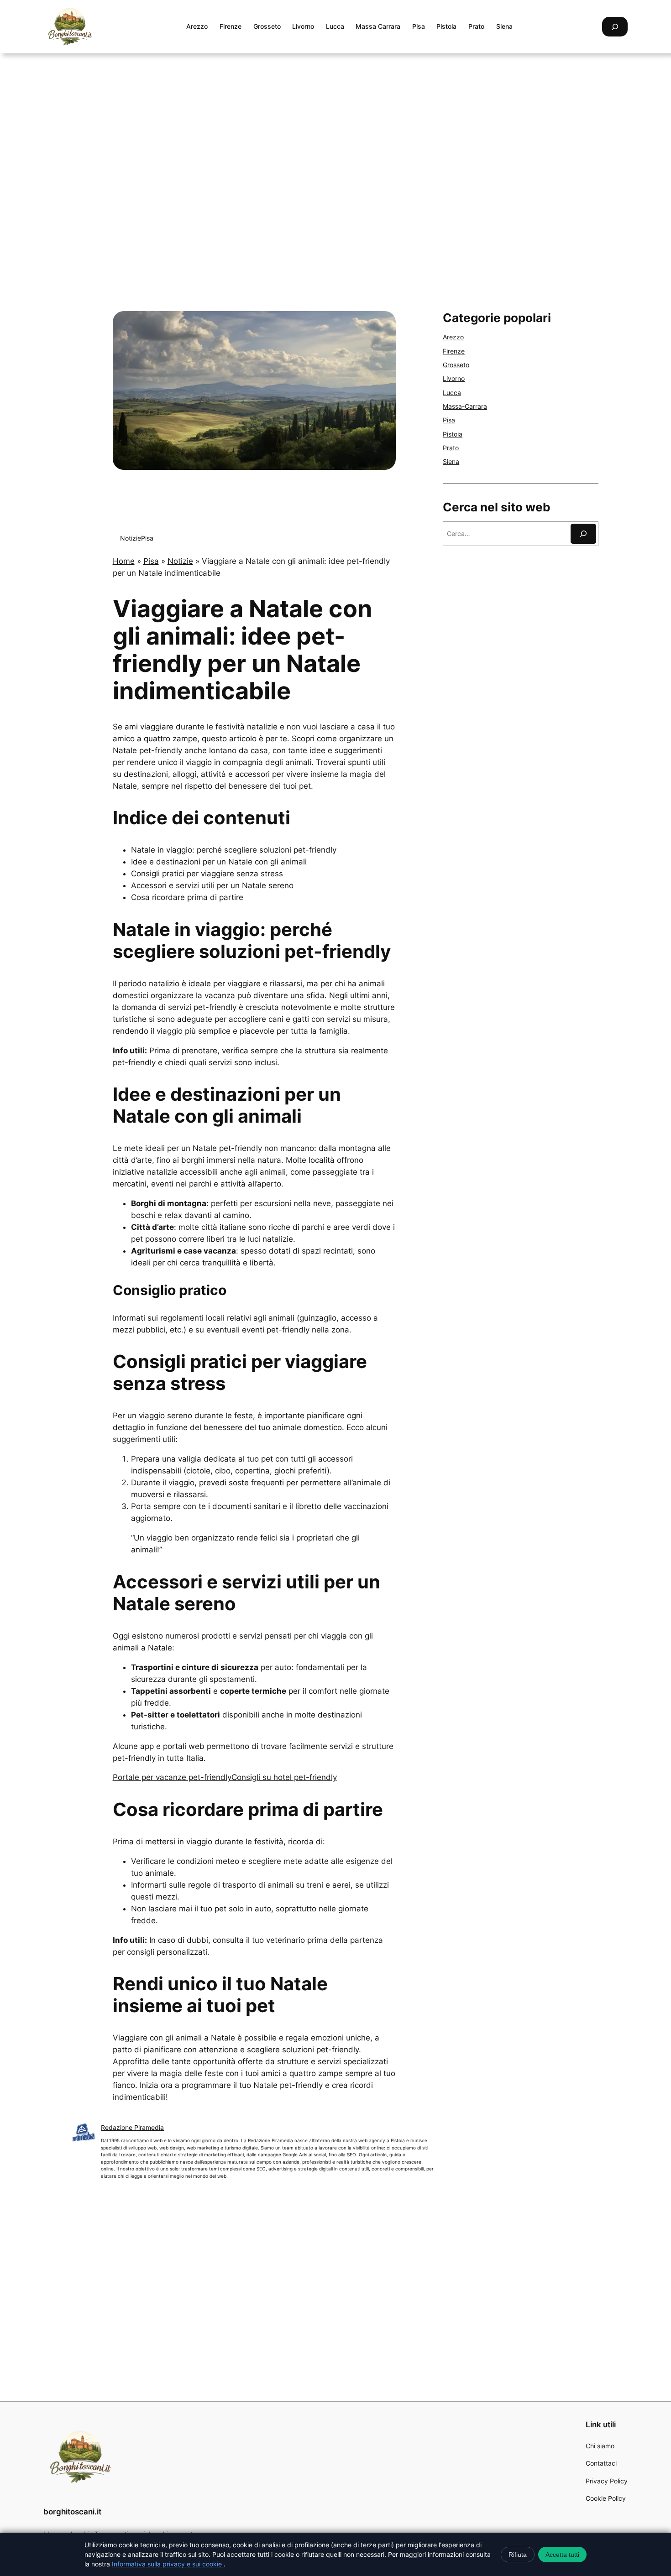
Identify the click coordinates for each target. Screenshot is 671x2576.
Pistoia (453, 434)
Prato (451, 448)
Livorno (454, 378)
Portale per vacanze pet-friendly (172, 1777)
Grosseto (456, 365)
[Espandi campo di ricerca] (615, 27)
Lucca (452, 393)
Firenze (454, 351)
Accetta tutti (562, 2555)
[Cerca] (583, 533)
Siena (451, 461)
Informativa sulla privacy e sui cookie (168, 2564)
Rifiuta (518, 2555)
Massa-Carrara (465, 406)
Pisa (147, 538)
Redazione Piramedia (132, 2127)
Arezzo (453, 337)
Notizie (131, 538)
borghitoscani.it (72, 2512)
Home (124, 561)
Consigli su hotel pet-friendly (284, 1777)
